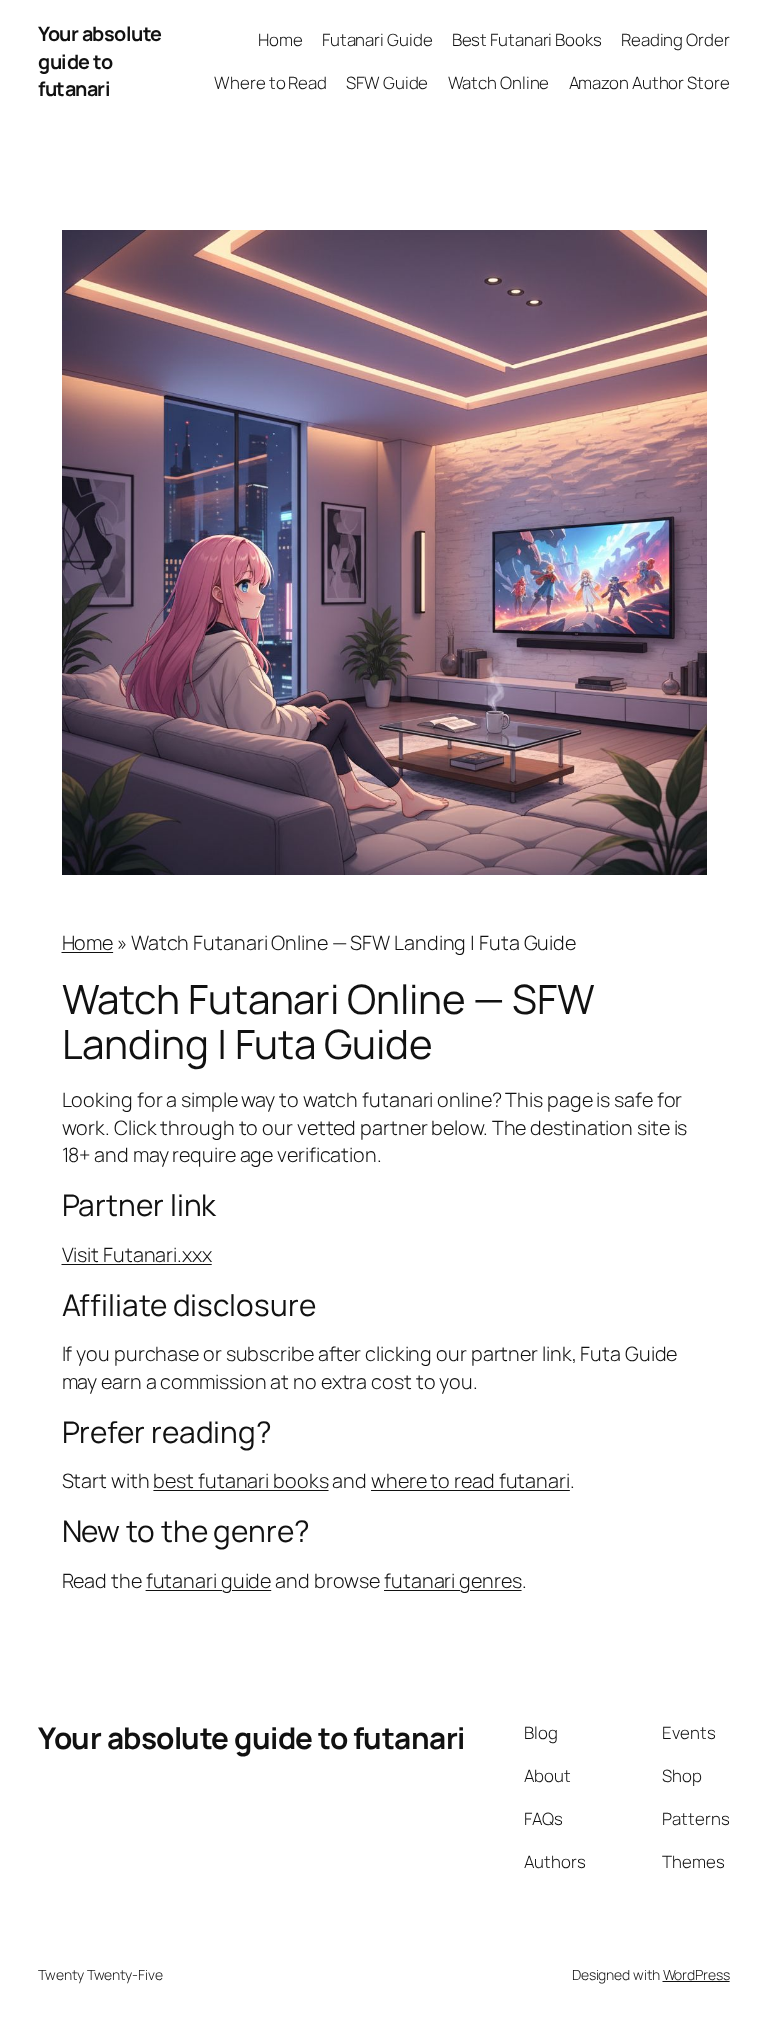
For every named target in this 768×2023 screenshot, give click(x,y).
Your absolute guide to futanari (100, 61)
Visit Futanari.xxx (137, 1254)
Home (88, 942)
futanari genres (453, 1580)
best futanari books (240, 1480)
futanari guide (209, 1580)
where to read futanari (470, 1480)
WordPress (696, 1974)
